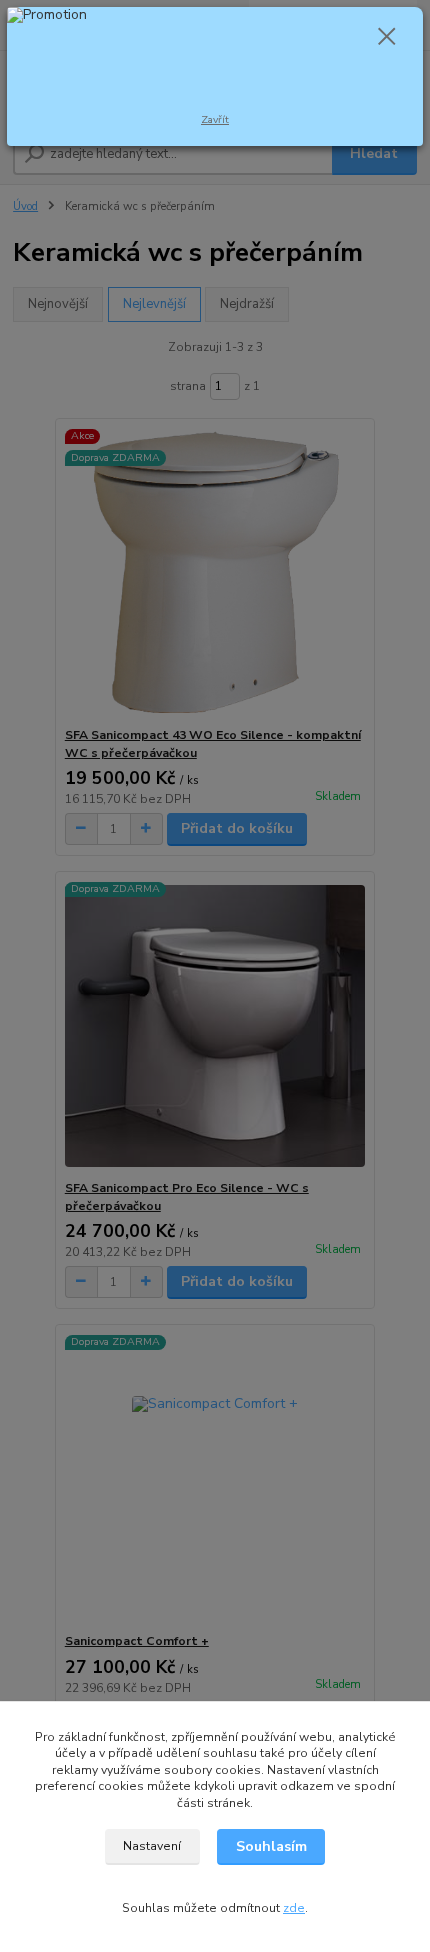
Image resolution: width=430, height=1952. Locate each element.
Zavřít (215, 119)
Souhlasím (271, 1846)
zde (294, 1908)
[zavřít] (387, 38)
